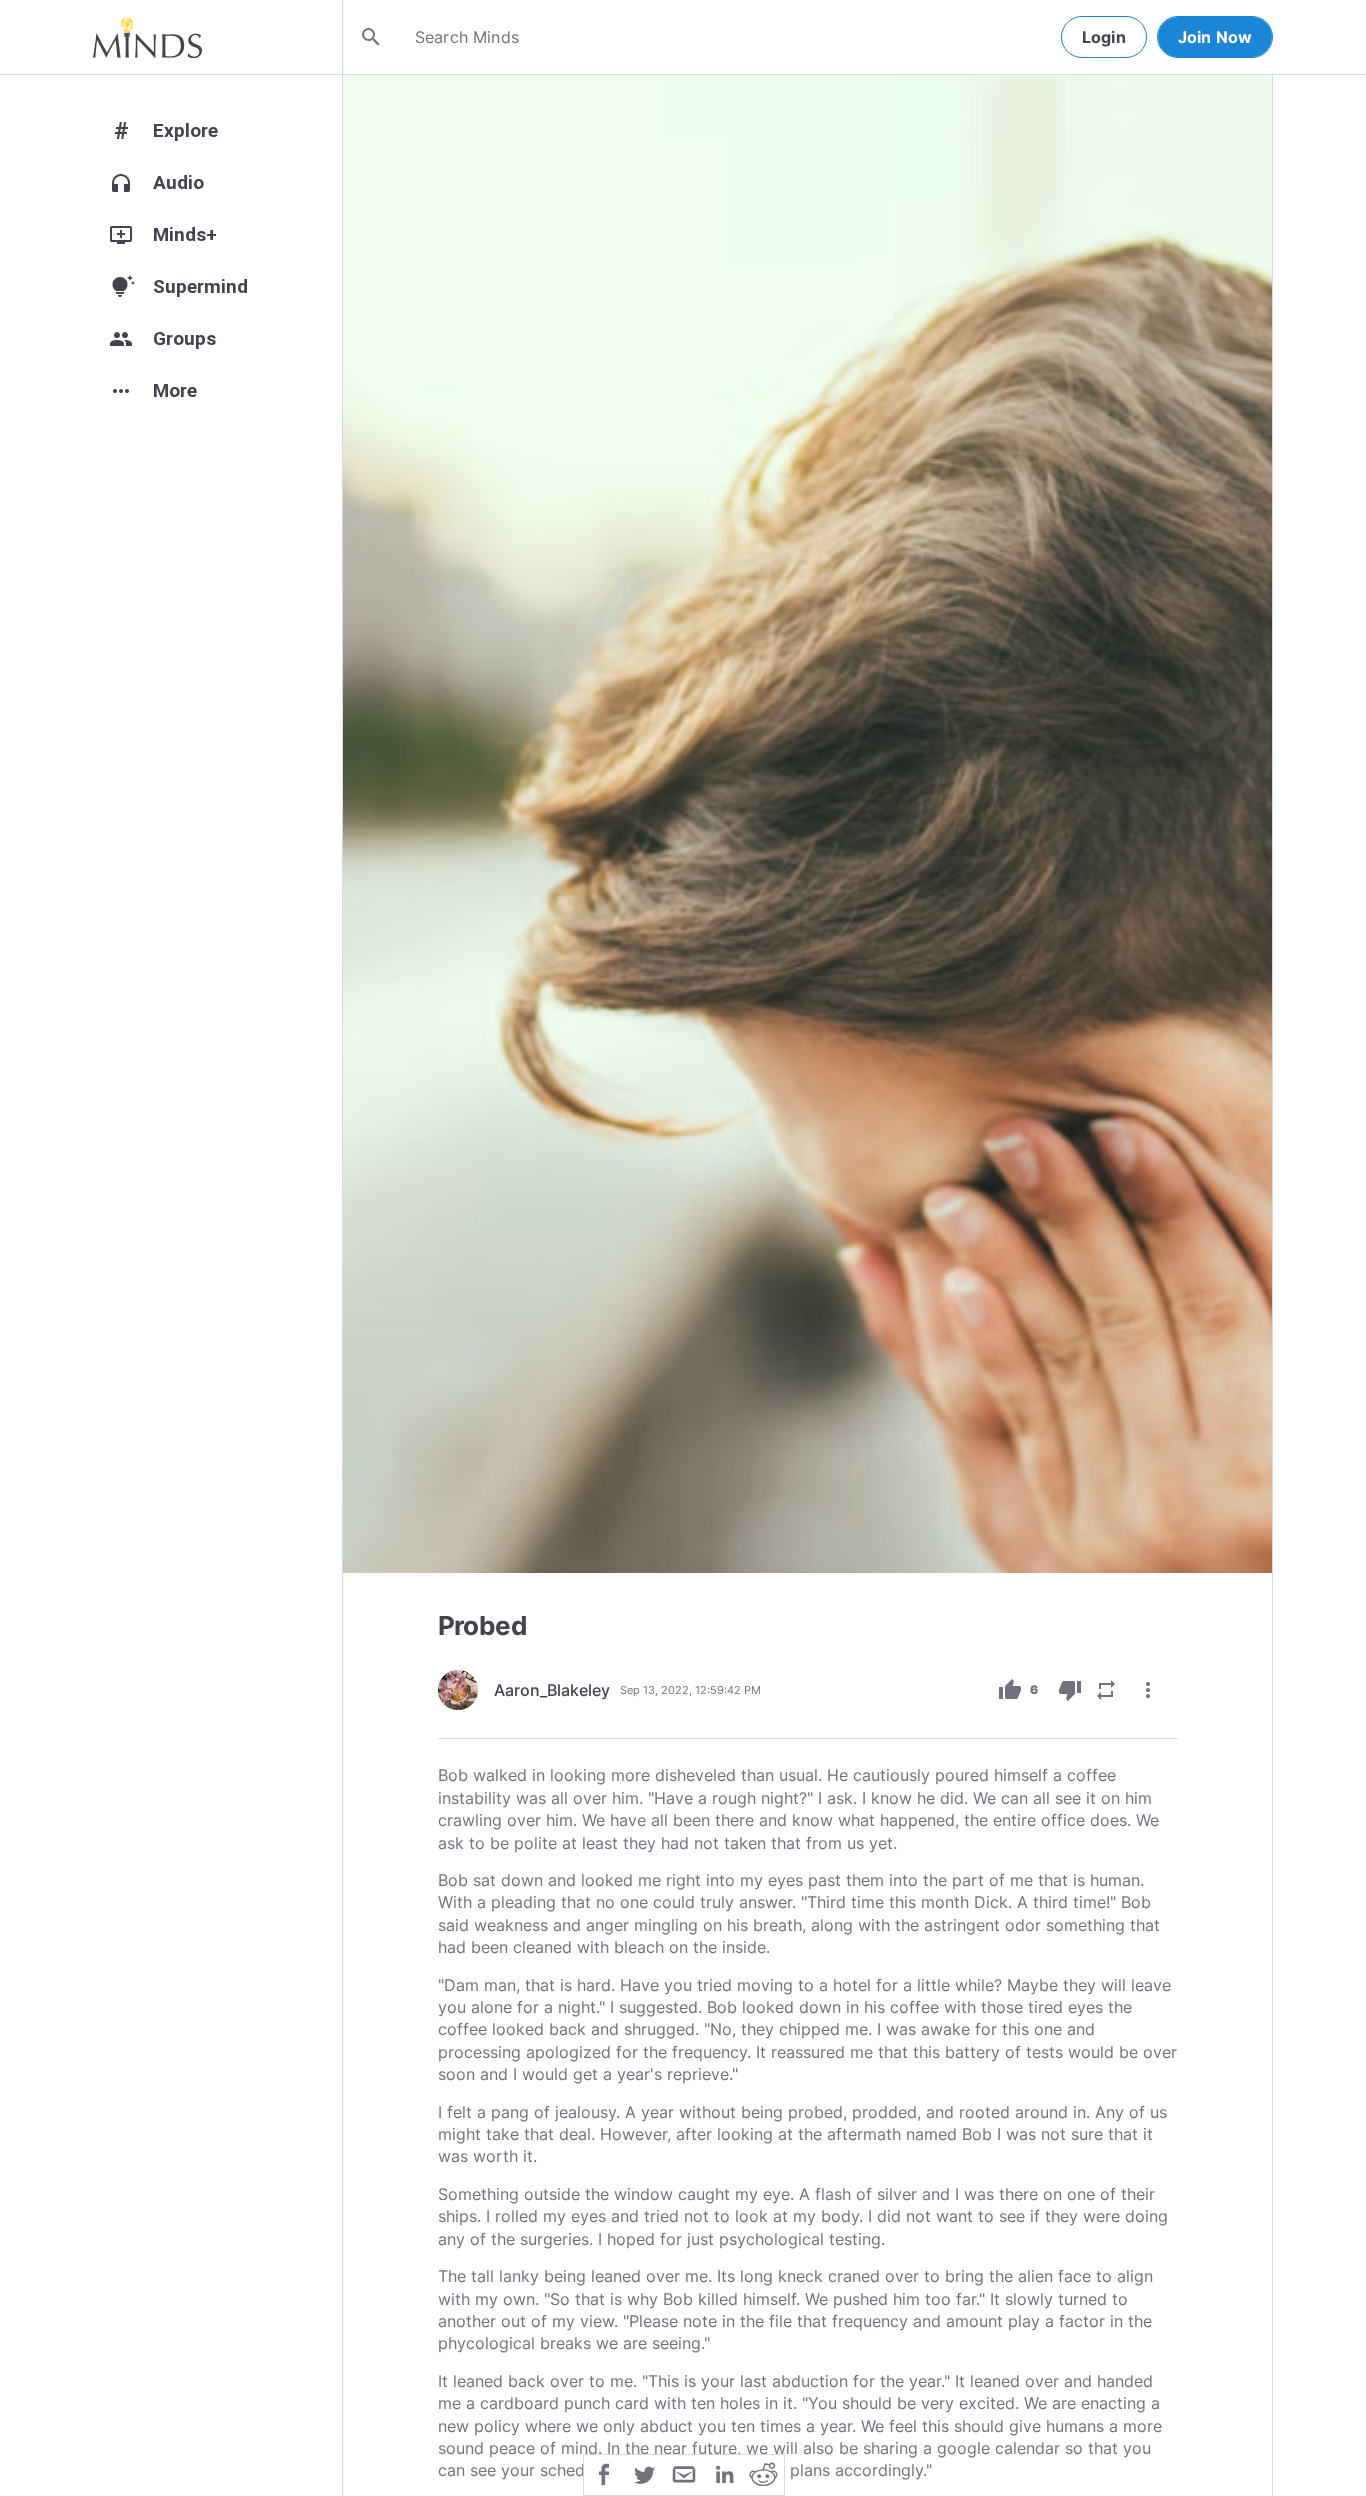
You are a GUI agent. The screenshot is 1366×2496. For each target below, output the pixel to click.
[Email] (684, 2473)
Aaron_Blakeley (552, 1690)
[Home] (147, 37)
